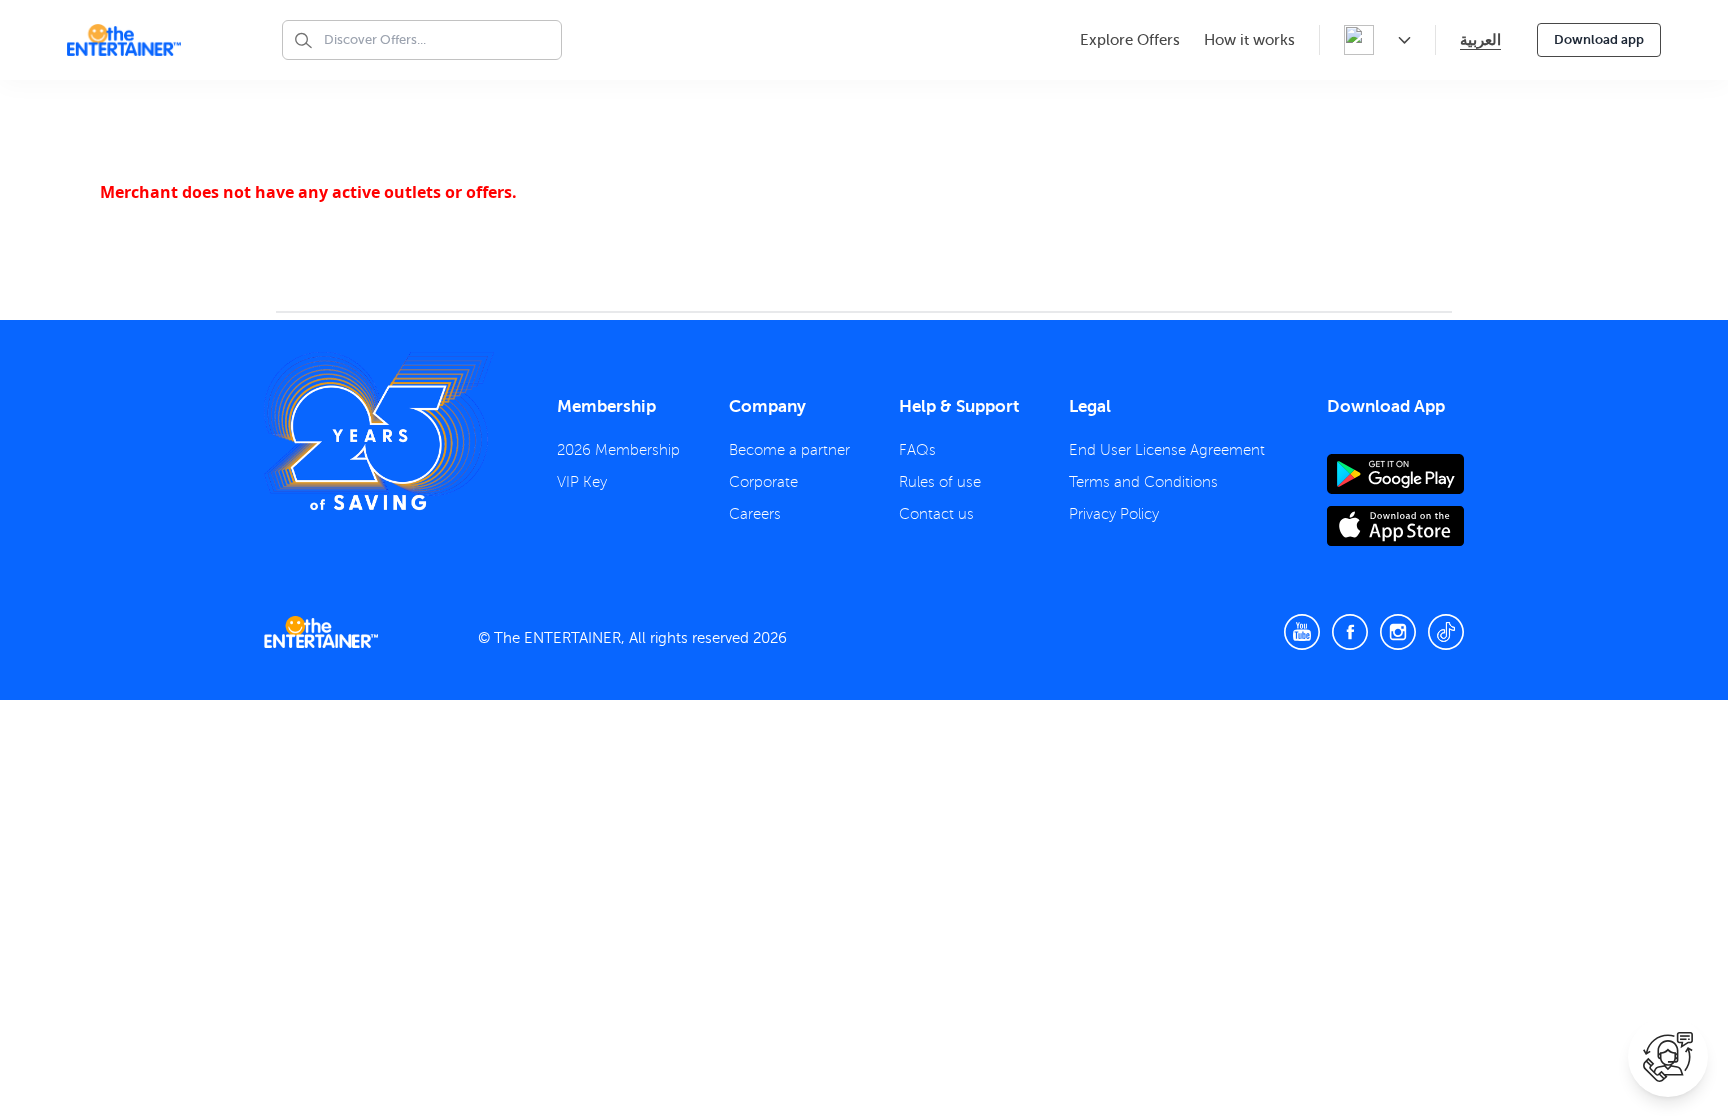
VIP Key (582, 482)
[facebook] (1350, 632)
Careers (755, 514)
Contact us (936, 514)
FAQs (917, 450)
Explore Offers (1130, 40)
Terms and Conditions (1143, 482)
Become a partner (789, 450)
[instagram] (1398, 632)
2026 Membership (618, 450)
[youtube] (1302, 632)
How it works (1249, 40)
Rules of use (940, 482)
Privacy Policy (1114, 514)
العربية (1480, 39)
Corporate (763, 482)
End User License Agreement (1167, 450)
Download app (1599, 39)
